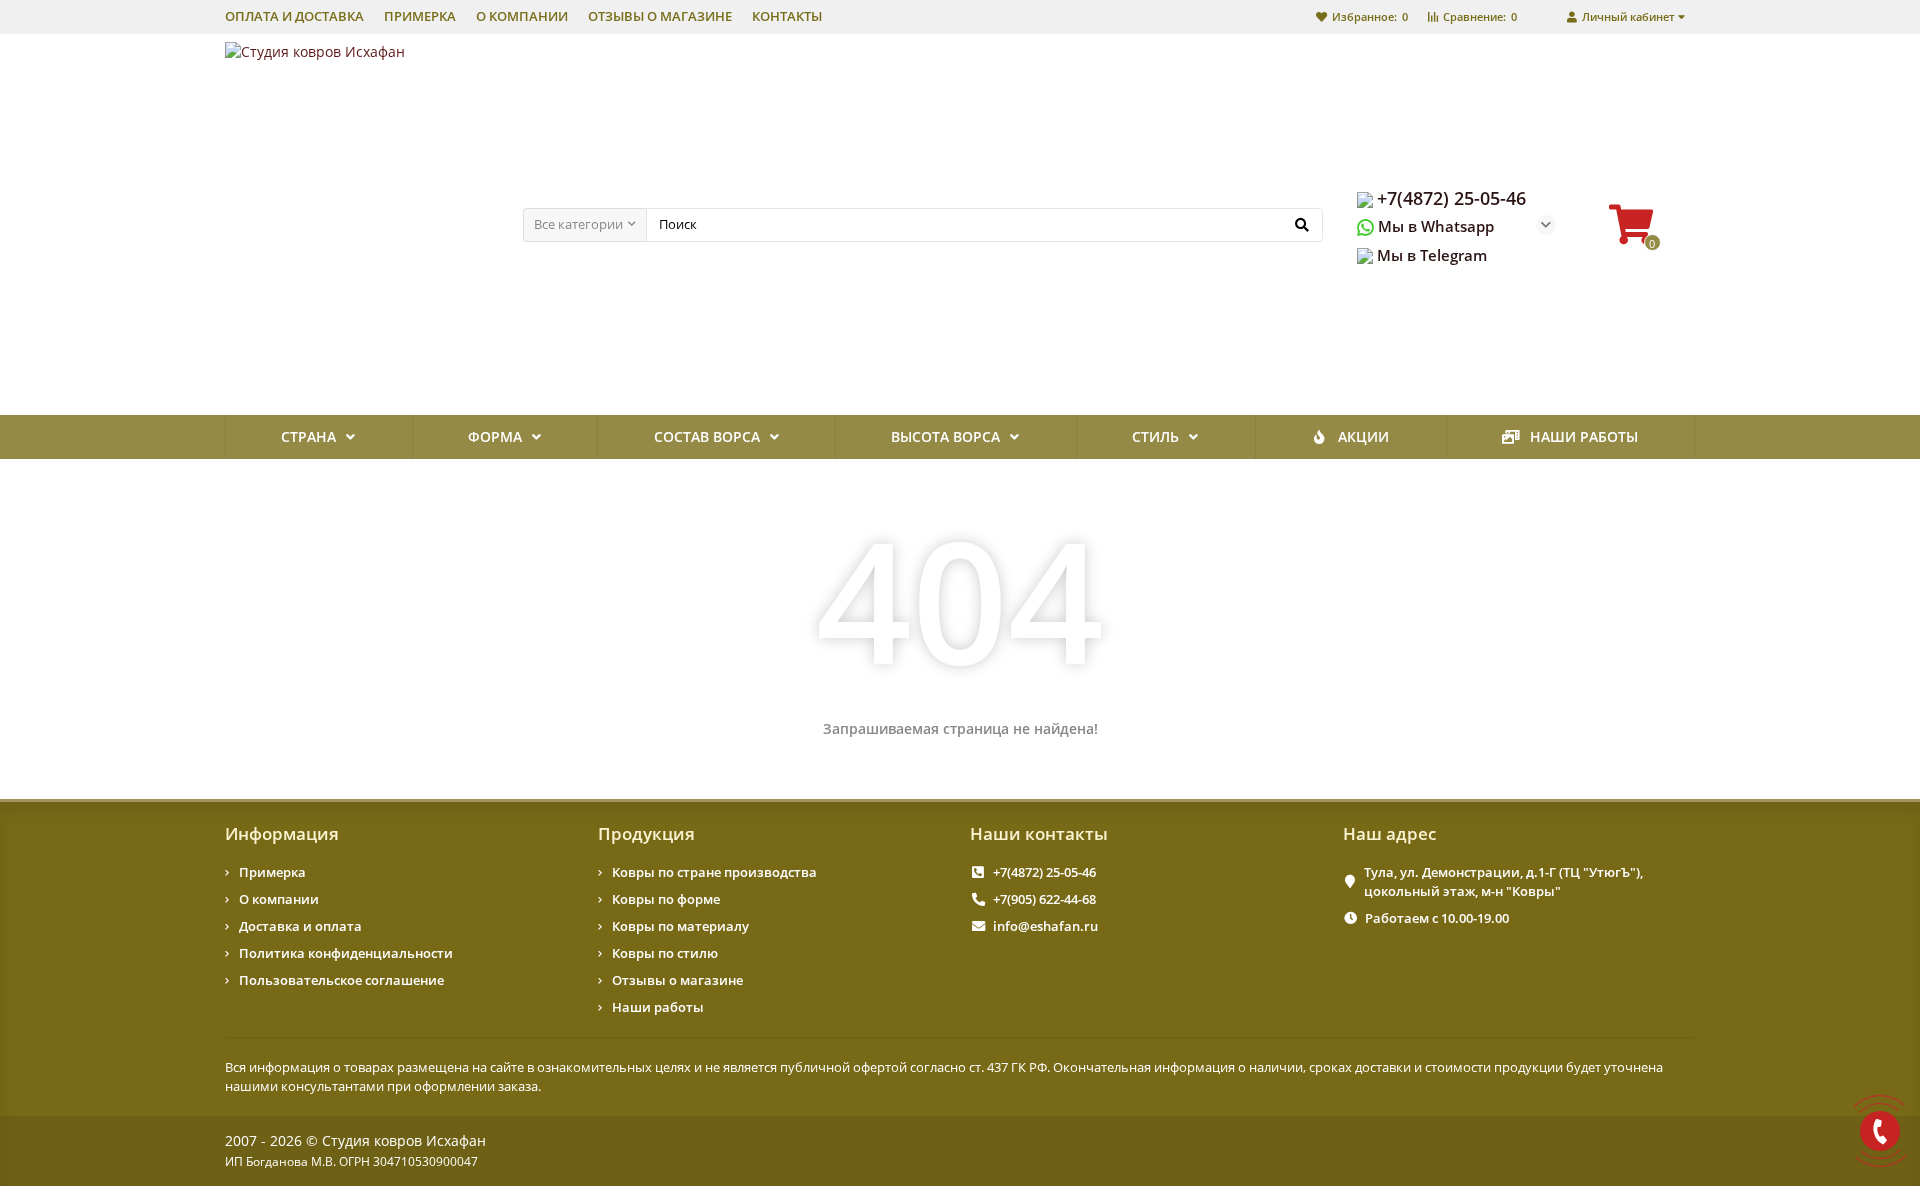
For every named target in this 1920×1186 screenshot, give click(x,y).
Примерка (272, 872)
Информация (282, 833)
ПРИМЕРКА (420, 16)
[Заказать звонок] (1880, 1131)
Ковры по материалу (680, 926)
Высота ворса (945, 436)
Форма (495, 436)
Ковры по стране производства (714, 872)
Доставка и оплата (300, 926)
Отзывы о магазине (677, 980)
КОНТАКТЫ (787, 16)
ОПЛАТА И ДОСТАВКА (294, 16)
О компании (279, 899)
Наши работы (1584, 436)
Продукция (646, 833)
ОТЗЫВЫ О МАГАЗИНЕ (660, 16)
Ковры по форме (666, 899)
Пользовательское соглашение (341, 980)
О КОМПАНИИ (522, 16)
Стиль (1155, 436)
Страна (308, 436)
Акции (1363, 436)
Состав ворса (707, 436)
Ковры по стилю (665, 953)
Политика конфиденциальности (346, 953)
